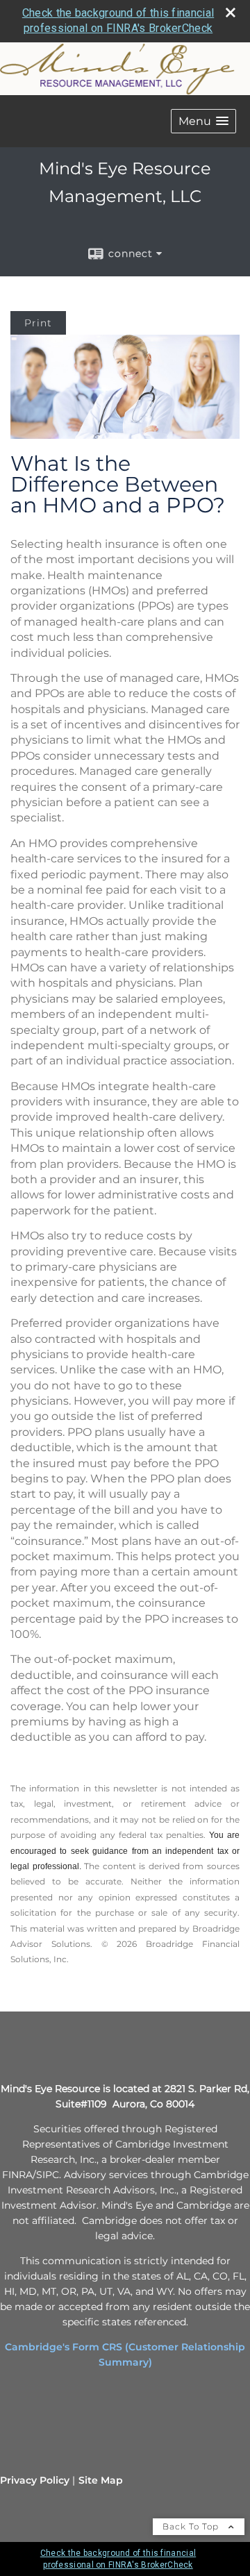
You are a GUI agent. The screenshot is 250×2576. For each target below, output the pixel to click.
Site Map (101, 2480)
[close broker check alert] (231, 12)
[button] (203, 121)
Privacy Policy (35, 2480)
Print (38, 323)
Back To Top (192, 2526)
